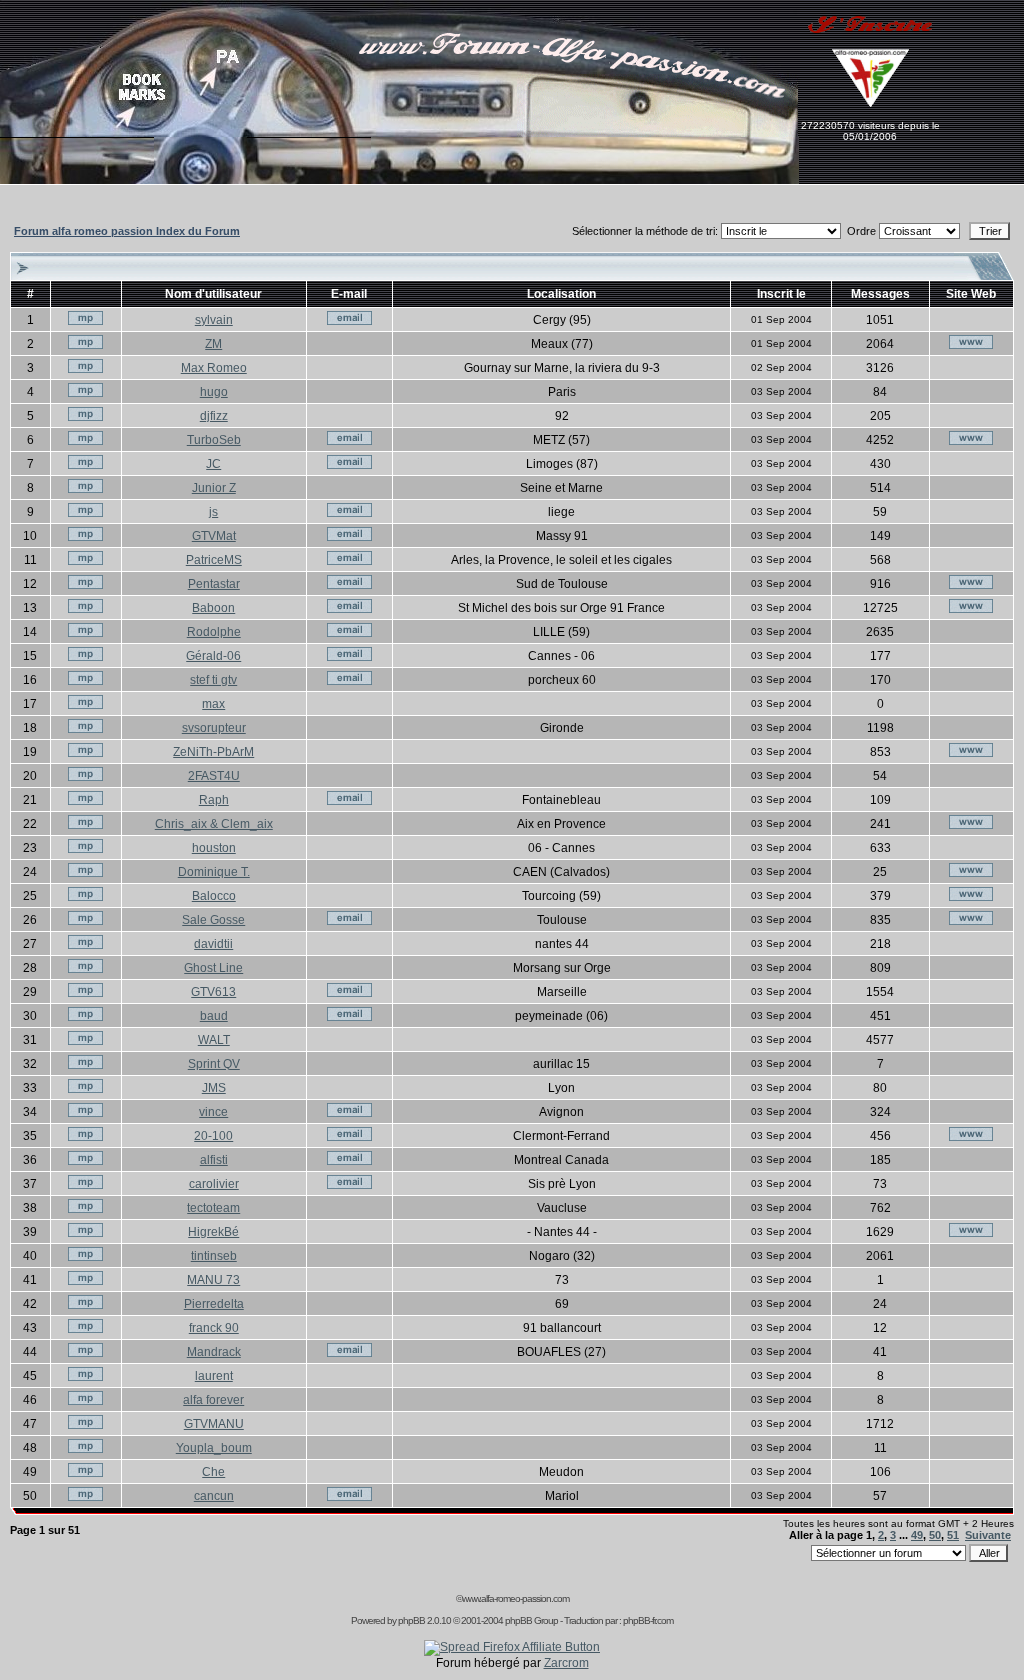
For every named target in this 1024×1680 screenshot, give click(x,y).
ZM (213, 344)
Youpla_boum (214, 1448)
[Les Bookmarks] (139, 133)
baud (214, 1016)
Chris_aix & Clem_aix (214, 824)
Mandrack (214, 1352)
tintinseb (214, 1256)
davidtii (213, 944)
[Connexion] (43, 133)
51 (953, 1535)
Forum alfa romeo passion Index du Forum (127, 231)
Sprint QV (214, 1064)
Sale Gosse (213, 920)
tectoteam (213, 1208)
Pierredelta (214, 1304)
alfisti (214, 1160)
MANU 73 (213, 1280)
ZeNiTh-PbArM (213, 752)
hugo (214, 392)
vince (213, 1112)
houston (214, 848)
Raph (214, 800)
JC (213, 464)
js (213, 512)
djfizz (214, 416)
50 (935, 1535)
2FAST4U (214, 776)
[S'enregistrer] (870, 41)
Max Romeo (214, 368)
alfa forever (213, 1400)
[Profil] (657, 133)
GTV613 (213, 992)
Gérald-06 (213, 656)
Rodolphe (214, 632)
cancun (214, 1496)
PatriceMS (214, 560)
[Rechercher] (450, 133)
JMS (214, 1088)
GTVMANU (214, 1424)
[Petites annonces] (224, 109)
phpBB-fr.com (648, 1620)
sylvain (214, 320)
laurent (214, 1376)
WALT (214, 1040)
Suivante (988, 1535)
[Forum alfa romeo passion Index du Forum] (470, 180)
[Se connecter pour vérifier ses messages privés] (200, 180)
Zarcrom (566, 1663)
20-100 (213, 1136)
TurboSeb (214, 440)
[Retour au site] (313, 133)
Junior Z (214, 488)
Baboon (213, 608)
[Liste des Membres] (426, 180)
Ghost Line (213, 968)
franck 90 (214, 1328)
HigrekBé (213, 1232)
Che (213, 1472)
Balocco (214, 896)
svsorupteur (214, 728)
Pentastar (214, 584)
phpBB (411, 1620)
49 (917, 1535)
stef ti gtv (213, 680)
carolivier (214, 1184)
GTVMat (214, 536)
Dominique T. (214, 872)
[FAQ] (387, 180)
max (213, 704)
